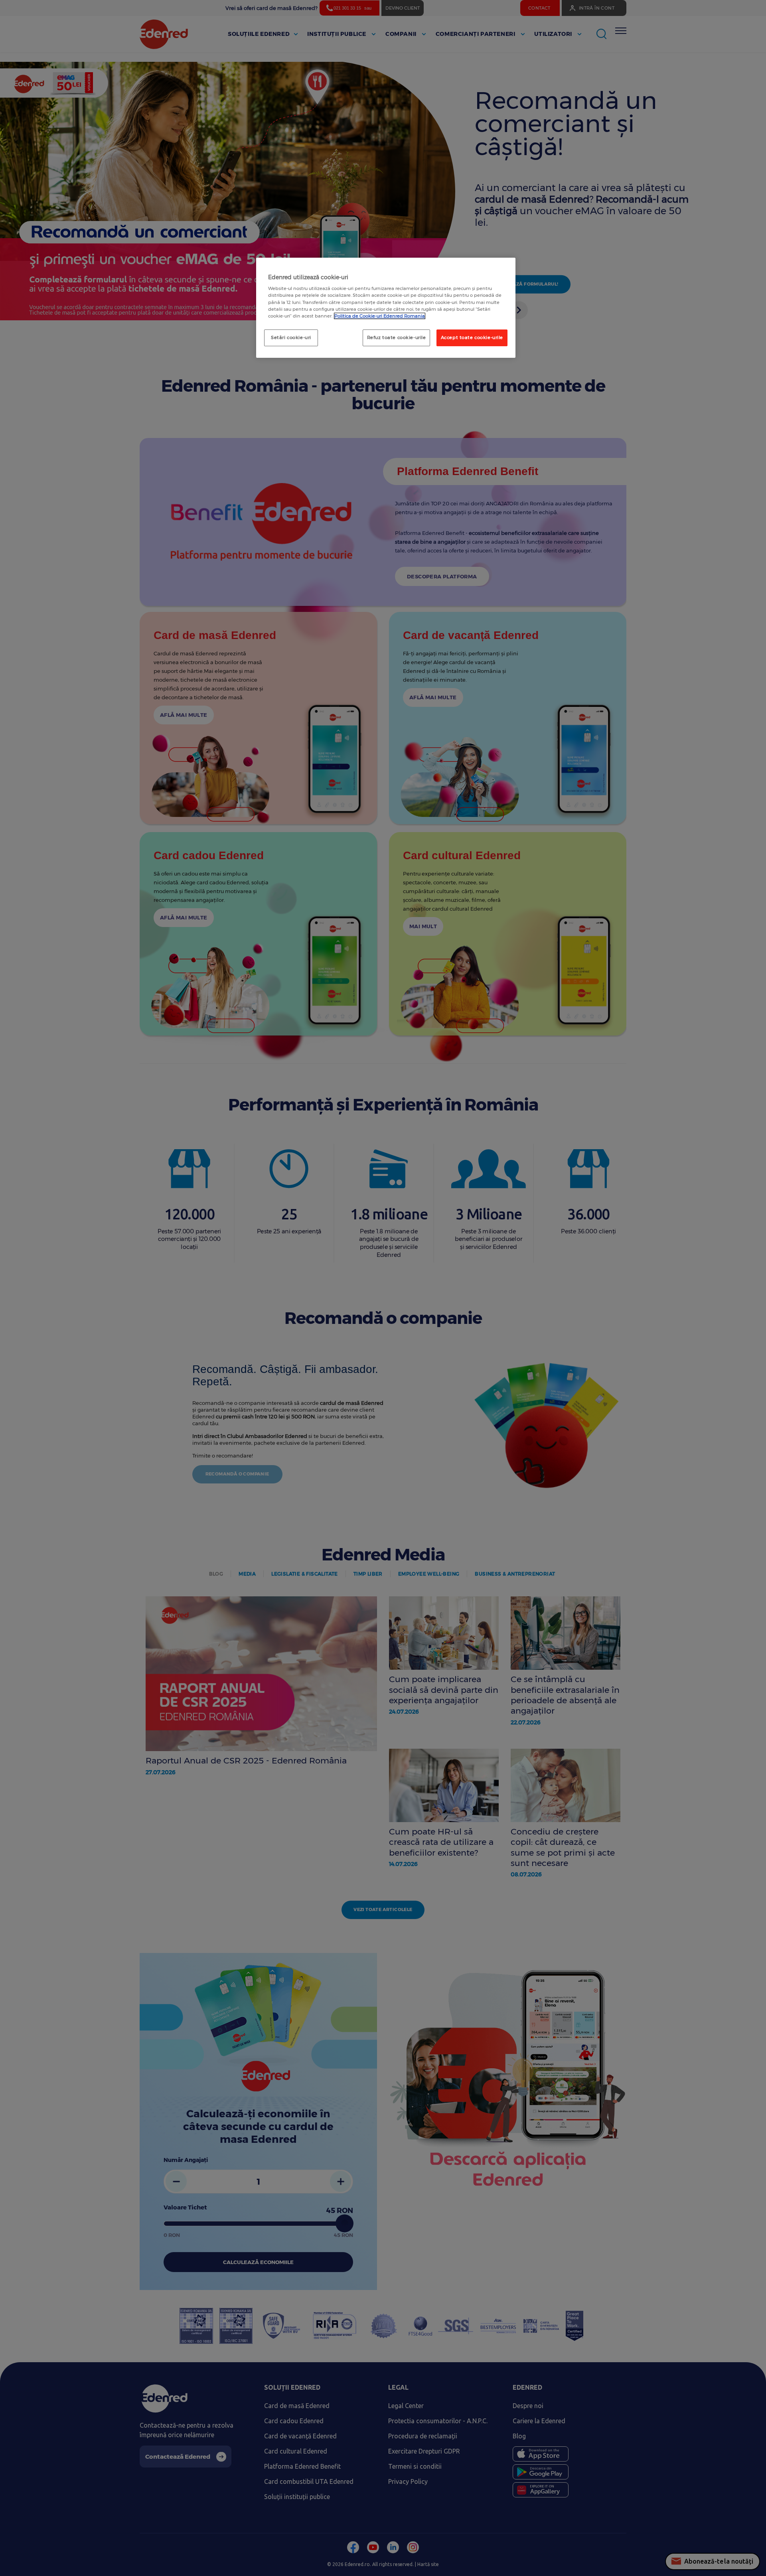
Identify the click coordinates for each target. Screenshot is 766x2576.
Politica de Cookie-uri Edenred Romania (380, 316)
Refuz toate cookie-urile (397, 337)
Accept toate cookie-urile (472, 337)
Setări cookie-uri (291, 337)
